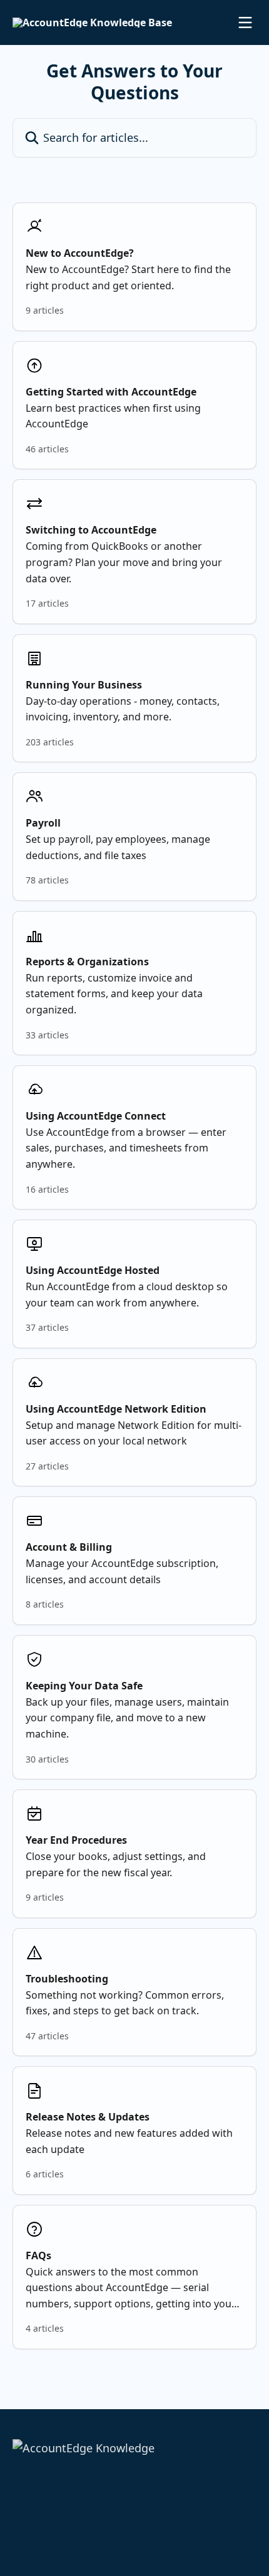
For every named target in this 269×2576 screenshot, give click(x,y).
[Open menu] (245, 22)
